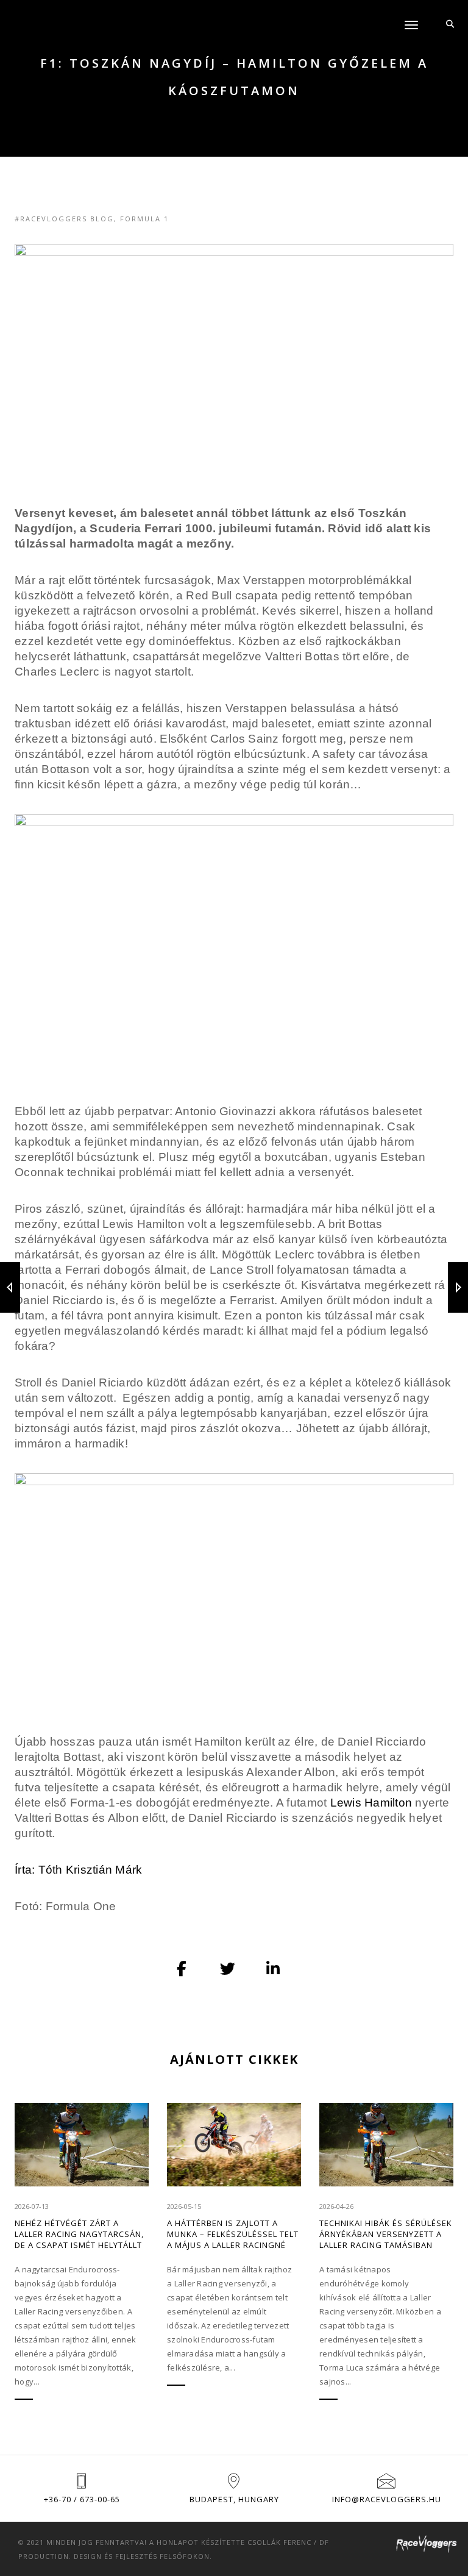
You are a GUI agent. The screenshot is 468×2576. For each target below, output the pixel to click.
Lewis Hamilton (371, 1803)
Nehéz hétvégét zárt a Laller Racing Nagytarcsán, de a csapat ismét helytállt (79, 2234)
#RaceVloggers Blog (64, 219)
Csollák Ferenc (279, 2542)
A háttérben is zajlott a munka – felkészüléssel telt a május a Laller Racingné (233, 2234)
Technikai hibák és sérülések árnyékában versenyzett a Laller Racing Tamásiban (386, 2234)
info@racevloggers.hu (387, 2499)
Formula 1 (144, 219)
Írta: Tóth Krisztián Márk (79, 1870)
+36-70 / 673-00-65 (82, 2499)
